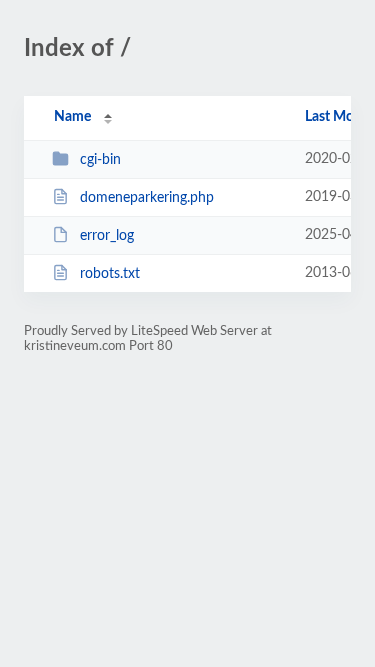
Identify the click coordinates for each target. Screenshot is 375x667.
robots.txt (110, 274)
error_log (107, 236)
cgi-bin (100, 160)
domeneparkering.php (147, 198)
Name (72, 117)
